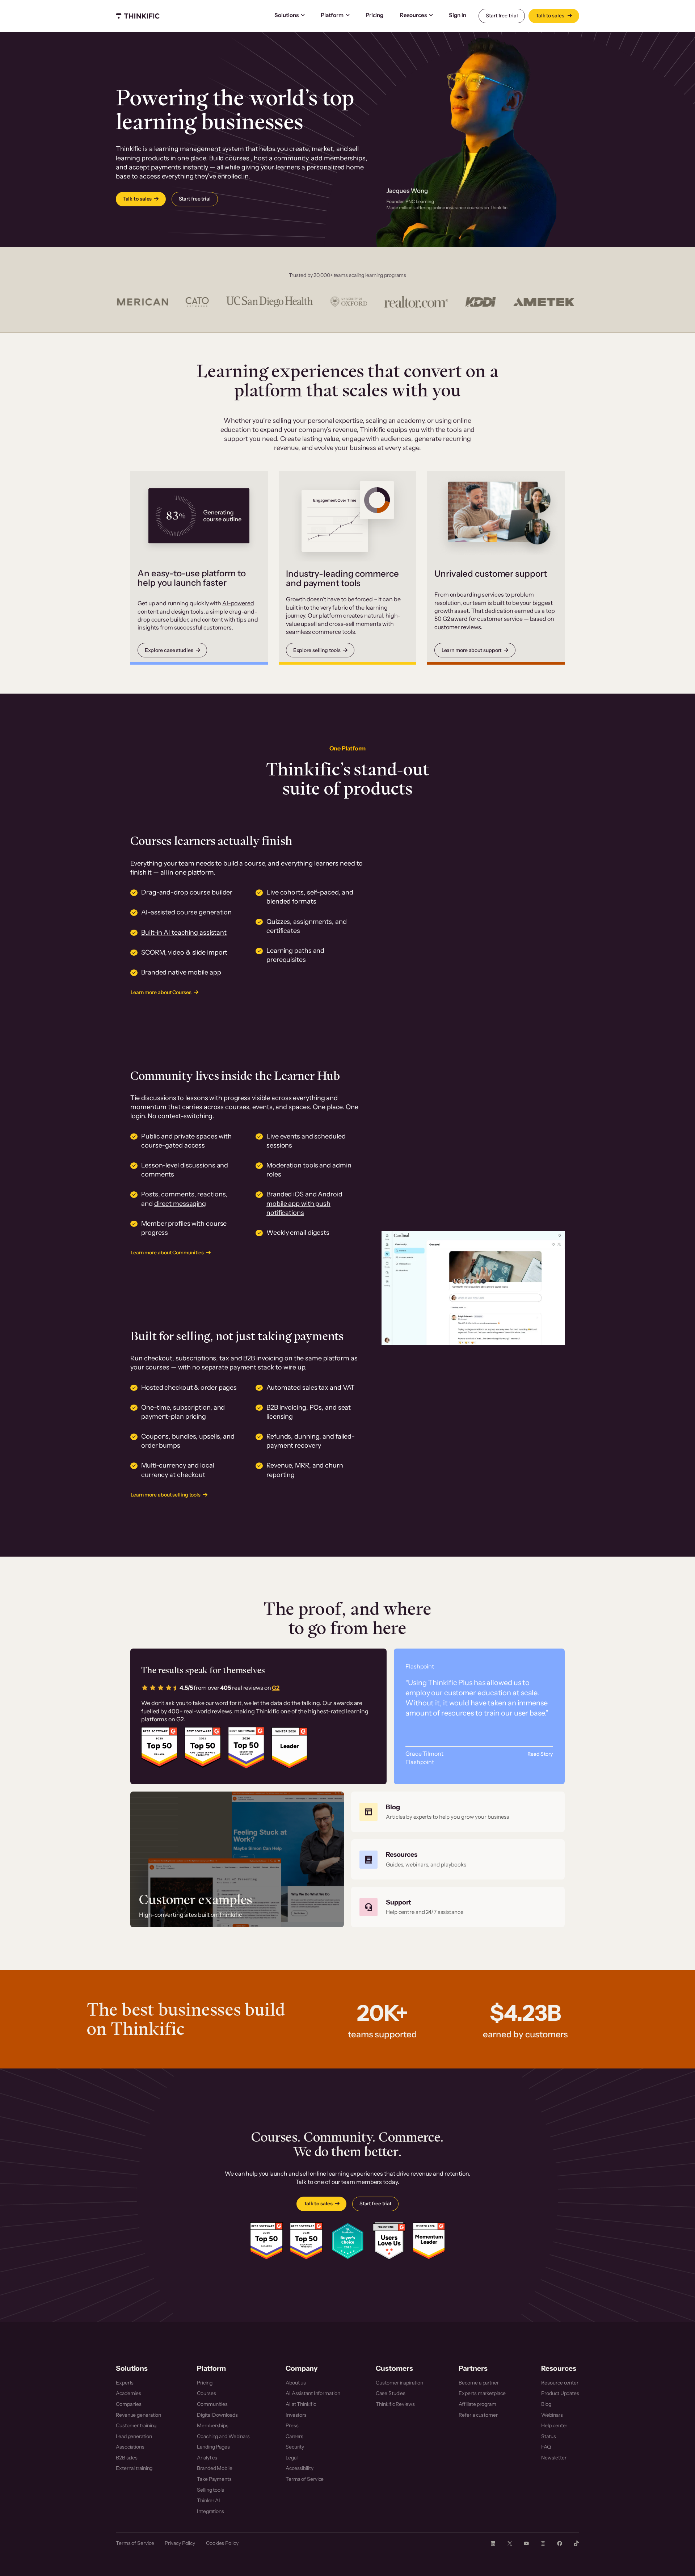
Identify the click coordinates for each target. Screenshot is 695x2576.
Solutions (287, 15)
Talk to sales (551, 16)
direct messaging (180, 1204)
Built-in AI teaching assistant (184, 933)
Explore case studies (169, 650)
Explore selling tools (317, 650)
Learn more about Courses (161, 992)
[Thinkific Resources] (458, 1860)
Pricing (374, 15)
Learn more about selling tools (166, 1495)
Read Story (540, 1754)
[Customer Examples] (237, 1859)
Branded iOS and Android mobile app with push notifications (304, 1203)
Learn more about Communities (167, 1253)
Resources (413, 15)
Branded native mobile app (181, 972)
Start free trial (502, 16)
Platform (332, 15)
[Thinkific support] (458, 1907)
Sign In (457, 15)
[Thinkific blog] (458, 1812)
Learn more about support (472, 650)
